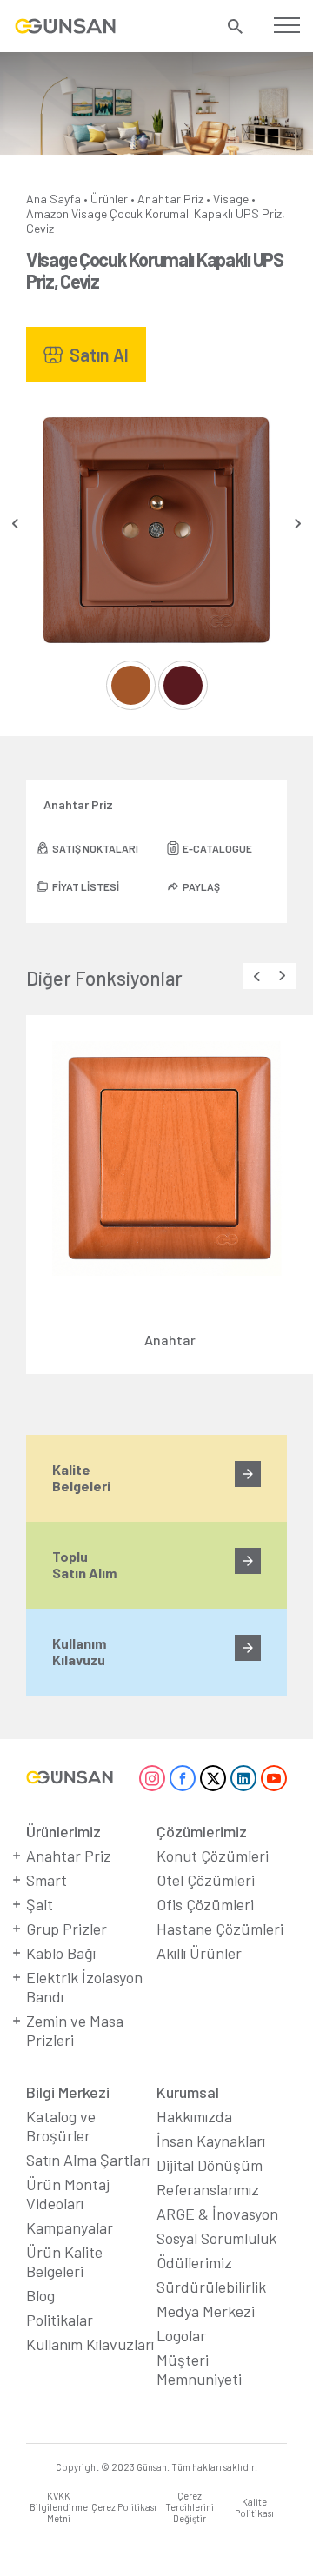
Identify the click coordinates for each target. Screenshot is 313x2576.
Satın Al (99, 355)
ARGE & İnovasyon (217, 2214)
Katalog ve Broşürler (61, 2126)
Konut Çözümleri (213, 1856)
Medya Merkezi (206, 2311)
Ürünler (109, 199)
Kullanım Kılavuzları (90, 2344)
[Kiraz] (183, 685)
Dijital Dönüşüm (210, 2165)
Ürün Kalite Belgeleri (64, 2261)
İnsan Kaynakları (211, 2141)
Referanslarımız (208, 2189)
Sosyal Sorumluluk (216, 2238)
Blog (40, 2295)
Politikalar (60, 2320)
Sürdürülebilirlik (211, 2287)
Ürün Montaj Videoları (68, 2194)
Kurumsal (188, 2092)
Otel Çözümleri (206, 1880)
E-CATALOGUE (217, 848)
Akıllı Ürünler (199, 1953)
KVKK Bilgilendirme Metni (59, 2507)
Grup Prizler (67, 1929)
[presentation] (15, 524)
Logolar (181, 2335)
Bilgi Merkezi (68, 2092)
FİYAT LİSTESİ (86, 886)
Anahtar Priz (170, 199)
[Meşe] (131, 685)
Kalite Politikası (254, 2507)
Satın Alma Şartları (88, 2160)
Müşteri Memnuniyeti (199, 2369)
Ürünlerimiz (63, 1831)
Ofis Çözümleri (205, 1904)
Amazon (47, 213)
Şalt (40, 1904)
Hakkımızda (194, 2116)
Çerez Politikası (124, 2507)
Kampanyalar (70, 2227)
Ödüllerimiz (194, 2262)
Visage (231, 199)
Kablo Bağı (61, 1953)
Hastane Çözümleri (220, 1929)
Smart (47, 1880)
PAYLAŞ (201, 886)
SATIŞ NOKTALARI (95, 848)
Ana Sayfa (53, 199)
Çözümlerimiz (202, 1831)
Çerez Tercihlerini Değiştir (190, 2507)
